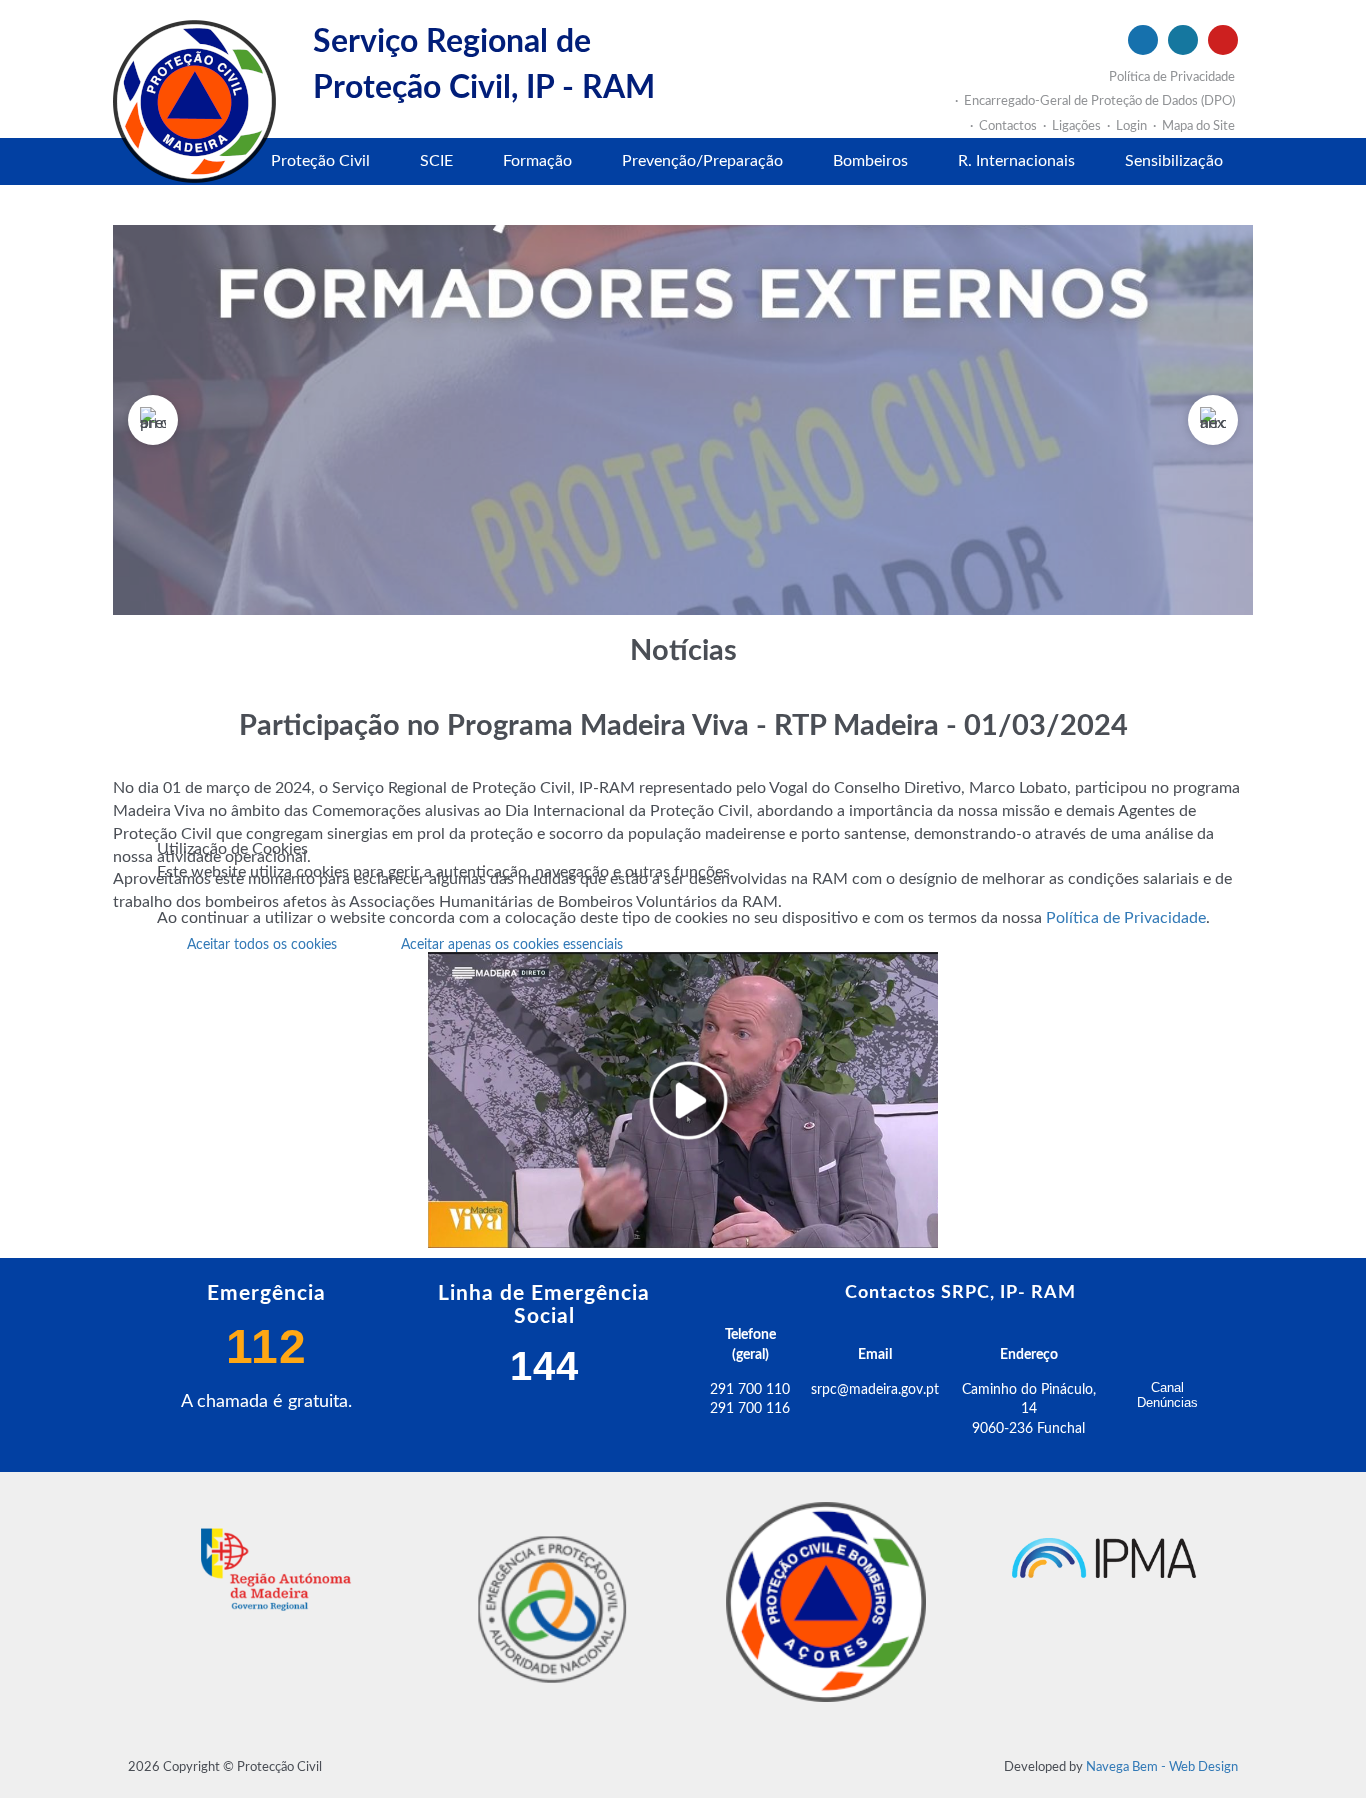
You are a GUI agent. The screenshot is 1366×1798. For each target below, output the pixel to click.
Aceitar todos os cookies (262, 945)
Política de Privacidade (1126, 918)
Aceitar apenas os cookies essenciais (512, 945)
